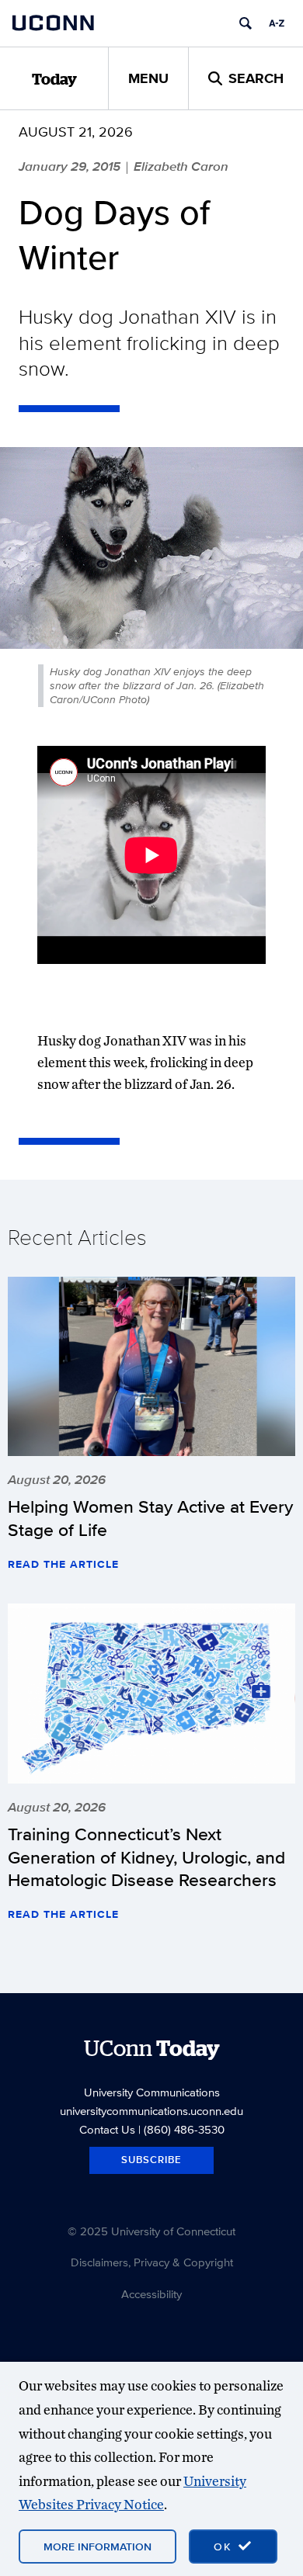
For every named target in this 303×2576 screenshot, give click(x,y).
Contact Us (107, 2129)
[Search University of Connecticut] (246, 23)
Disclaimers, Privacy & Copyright (152, 2262)
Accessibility (151, 2294)
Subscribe (151, 2160)
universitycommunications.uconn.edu (151, 2111)
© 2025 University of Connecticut (151, 2231)
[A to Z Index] (277, 23)
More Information (98, 2547)
